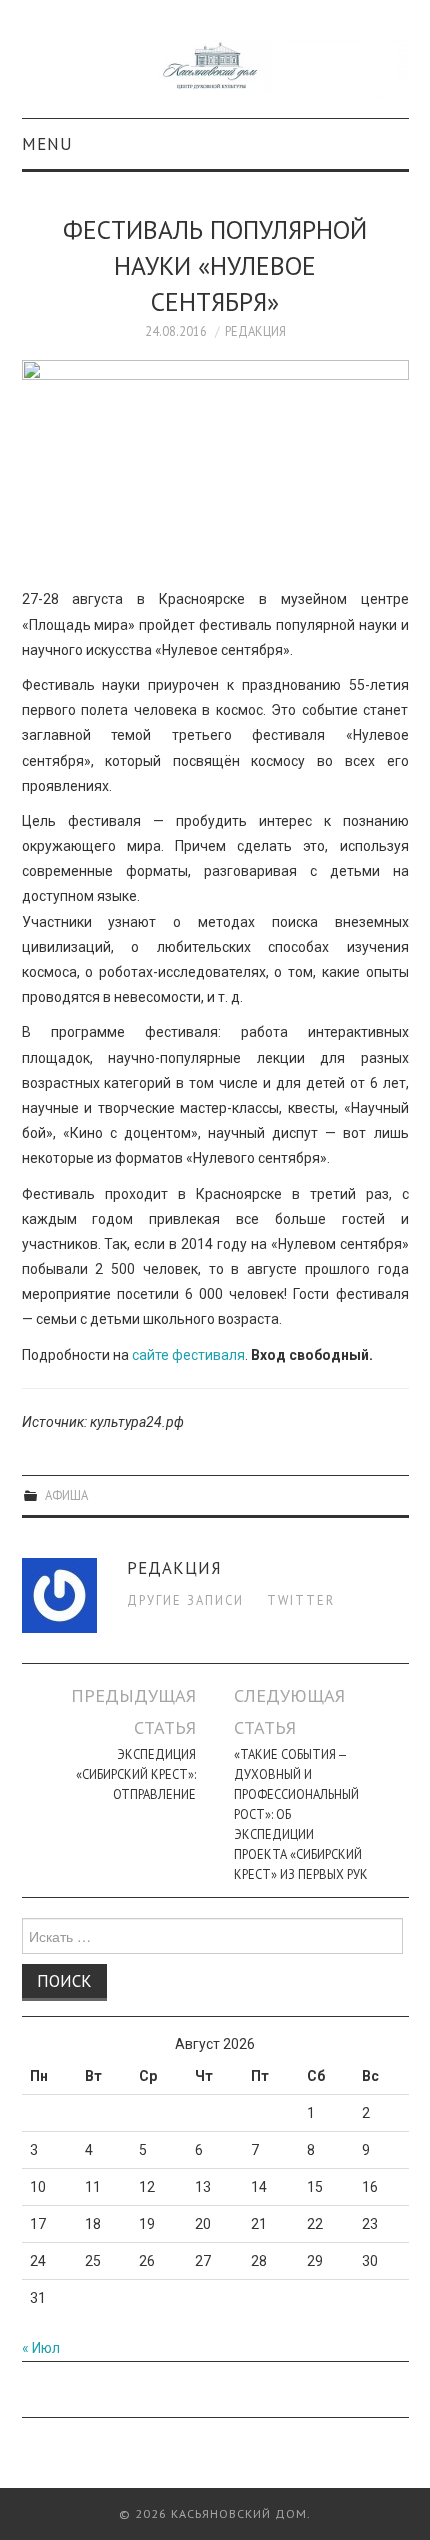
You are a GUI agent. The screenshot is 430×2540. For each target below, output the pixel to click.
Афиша (66, 1495)
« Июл (41, 2348)
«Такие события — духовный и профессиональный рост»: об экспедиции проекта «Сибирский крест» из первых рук (301, 1814)
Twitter (301, 1600)
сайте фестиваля (188, 1355)
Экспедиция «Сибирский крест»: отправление (135, 1774)
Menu (47, 144)
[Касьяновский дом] (215, 68)
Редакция (255, 331)
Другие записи (185, 1600)
